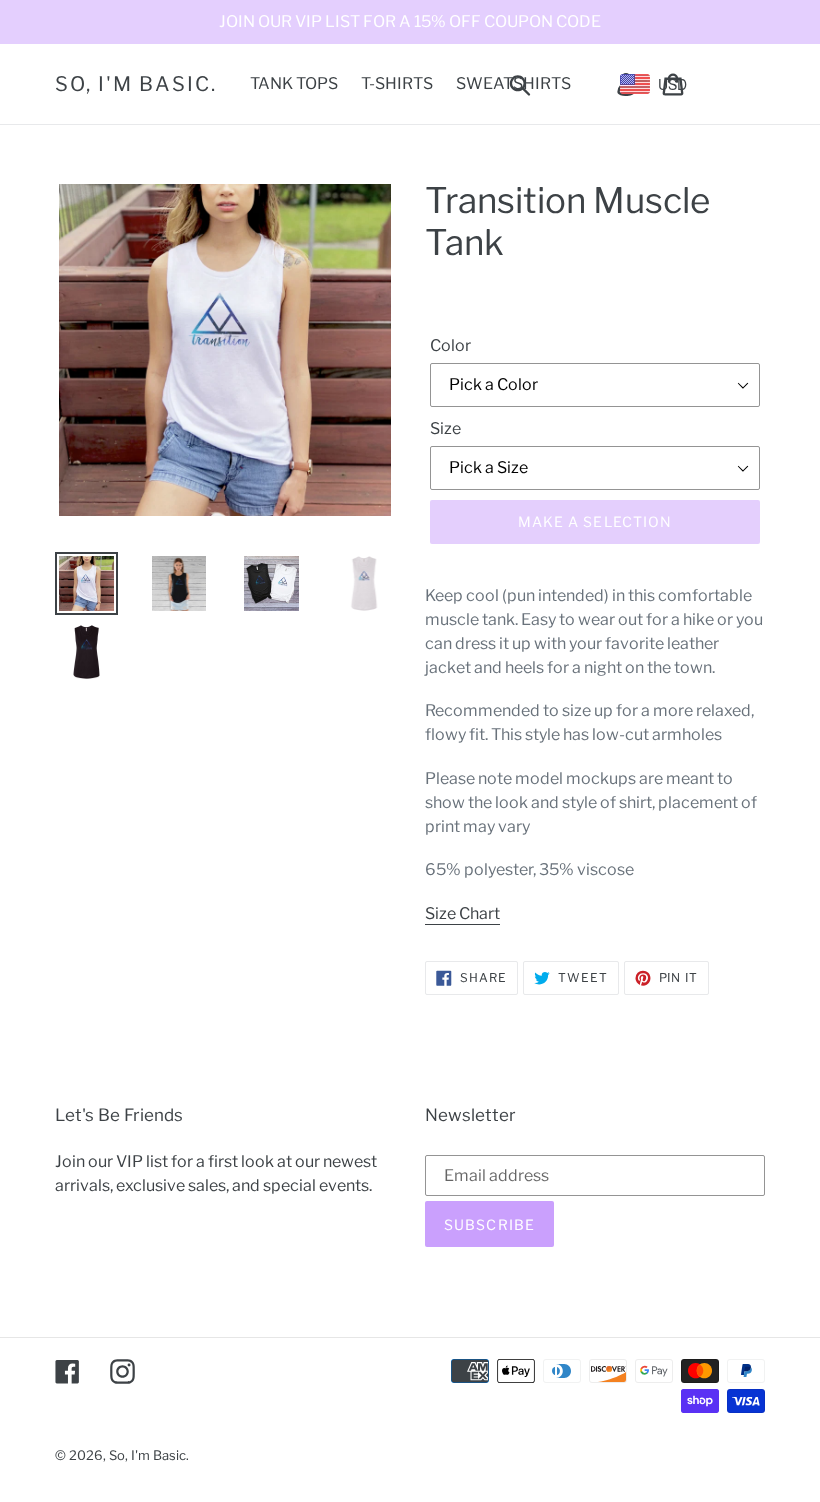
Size (445, 428)
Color (450, 345)
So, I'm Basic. (136, 84)
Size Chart (462, 913)
